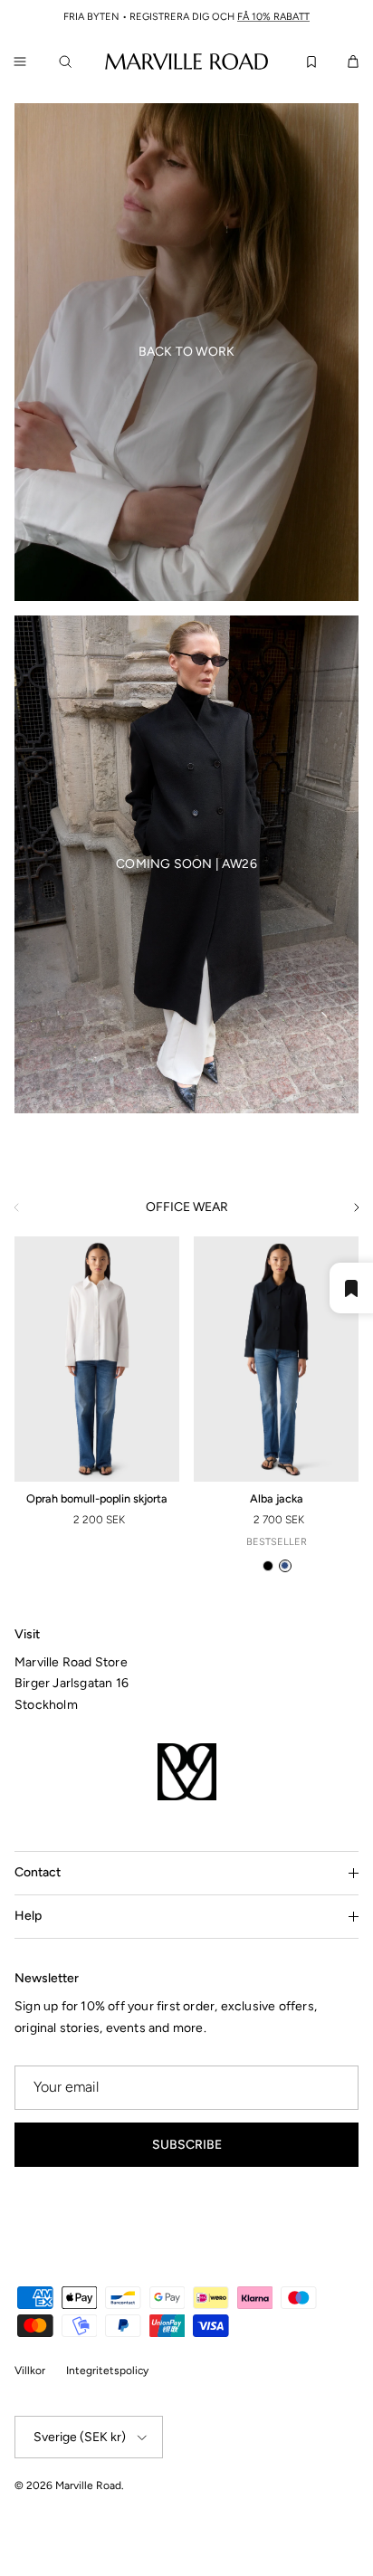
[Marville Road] (186, 61)
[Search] (69, 62)
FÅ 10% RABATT (273, 17)
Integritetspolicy (107, 2371)
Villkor (30, 2371)
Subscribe (187, 2145)
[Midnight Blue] (285, 1566)
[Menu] (20, 62)
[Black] (268, 1566)
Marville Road (88, 2485)
